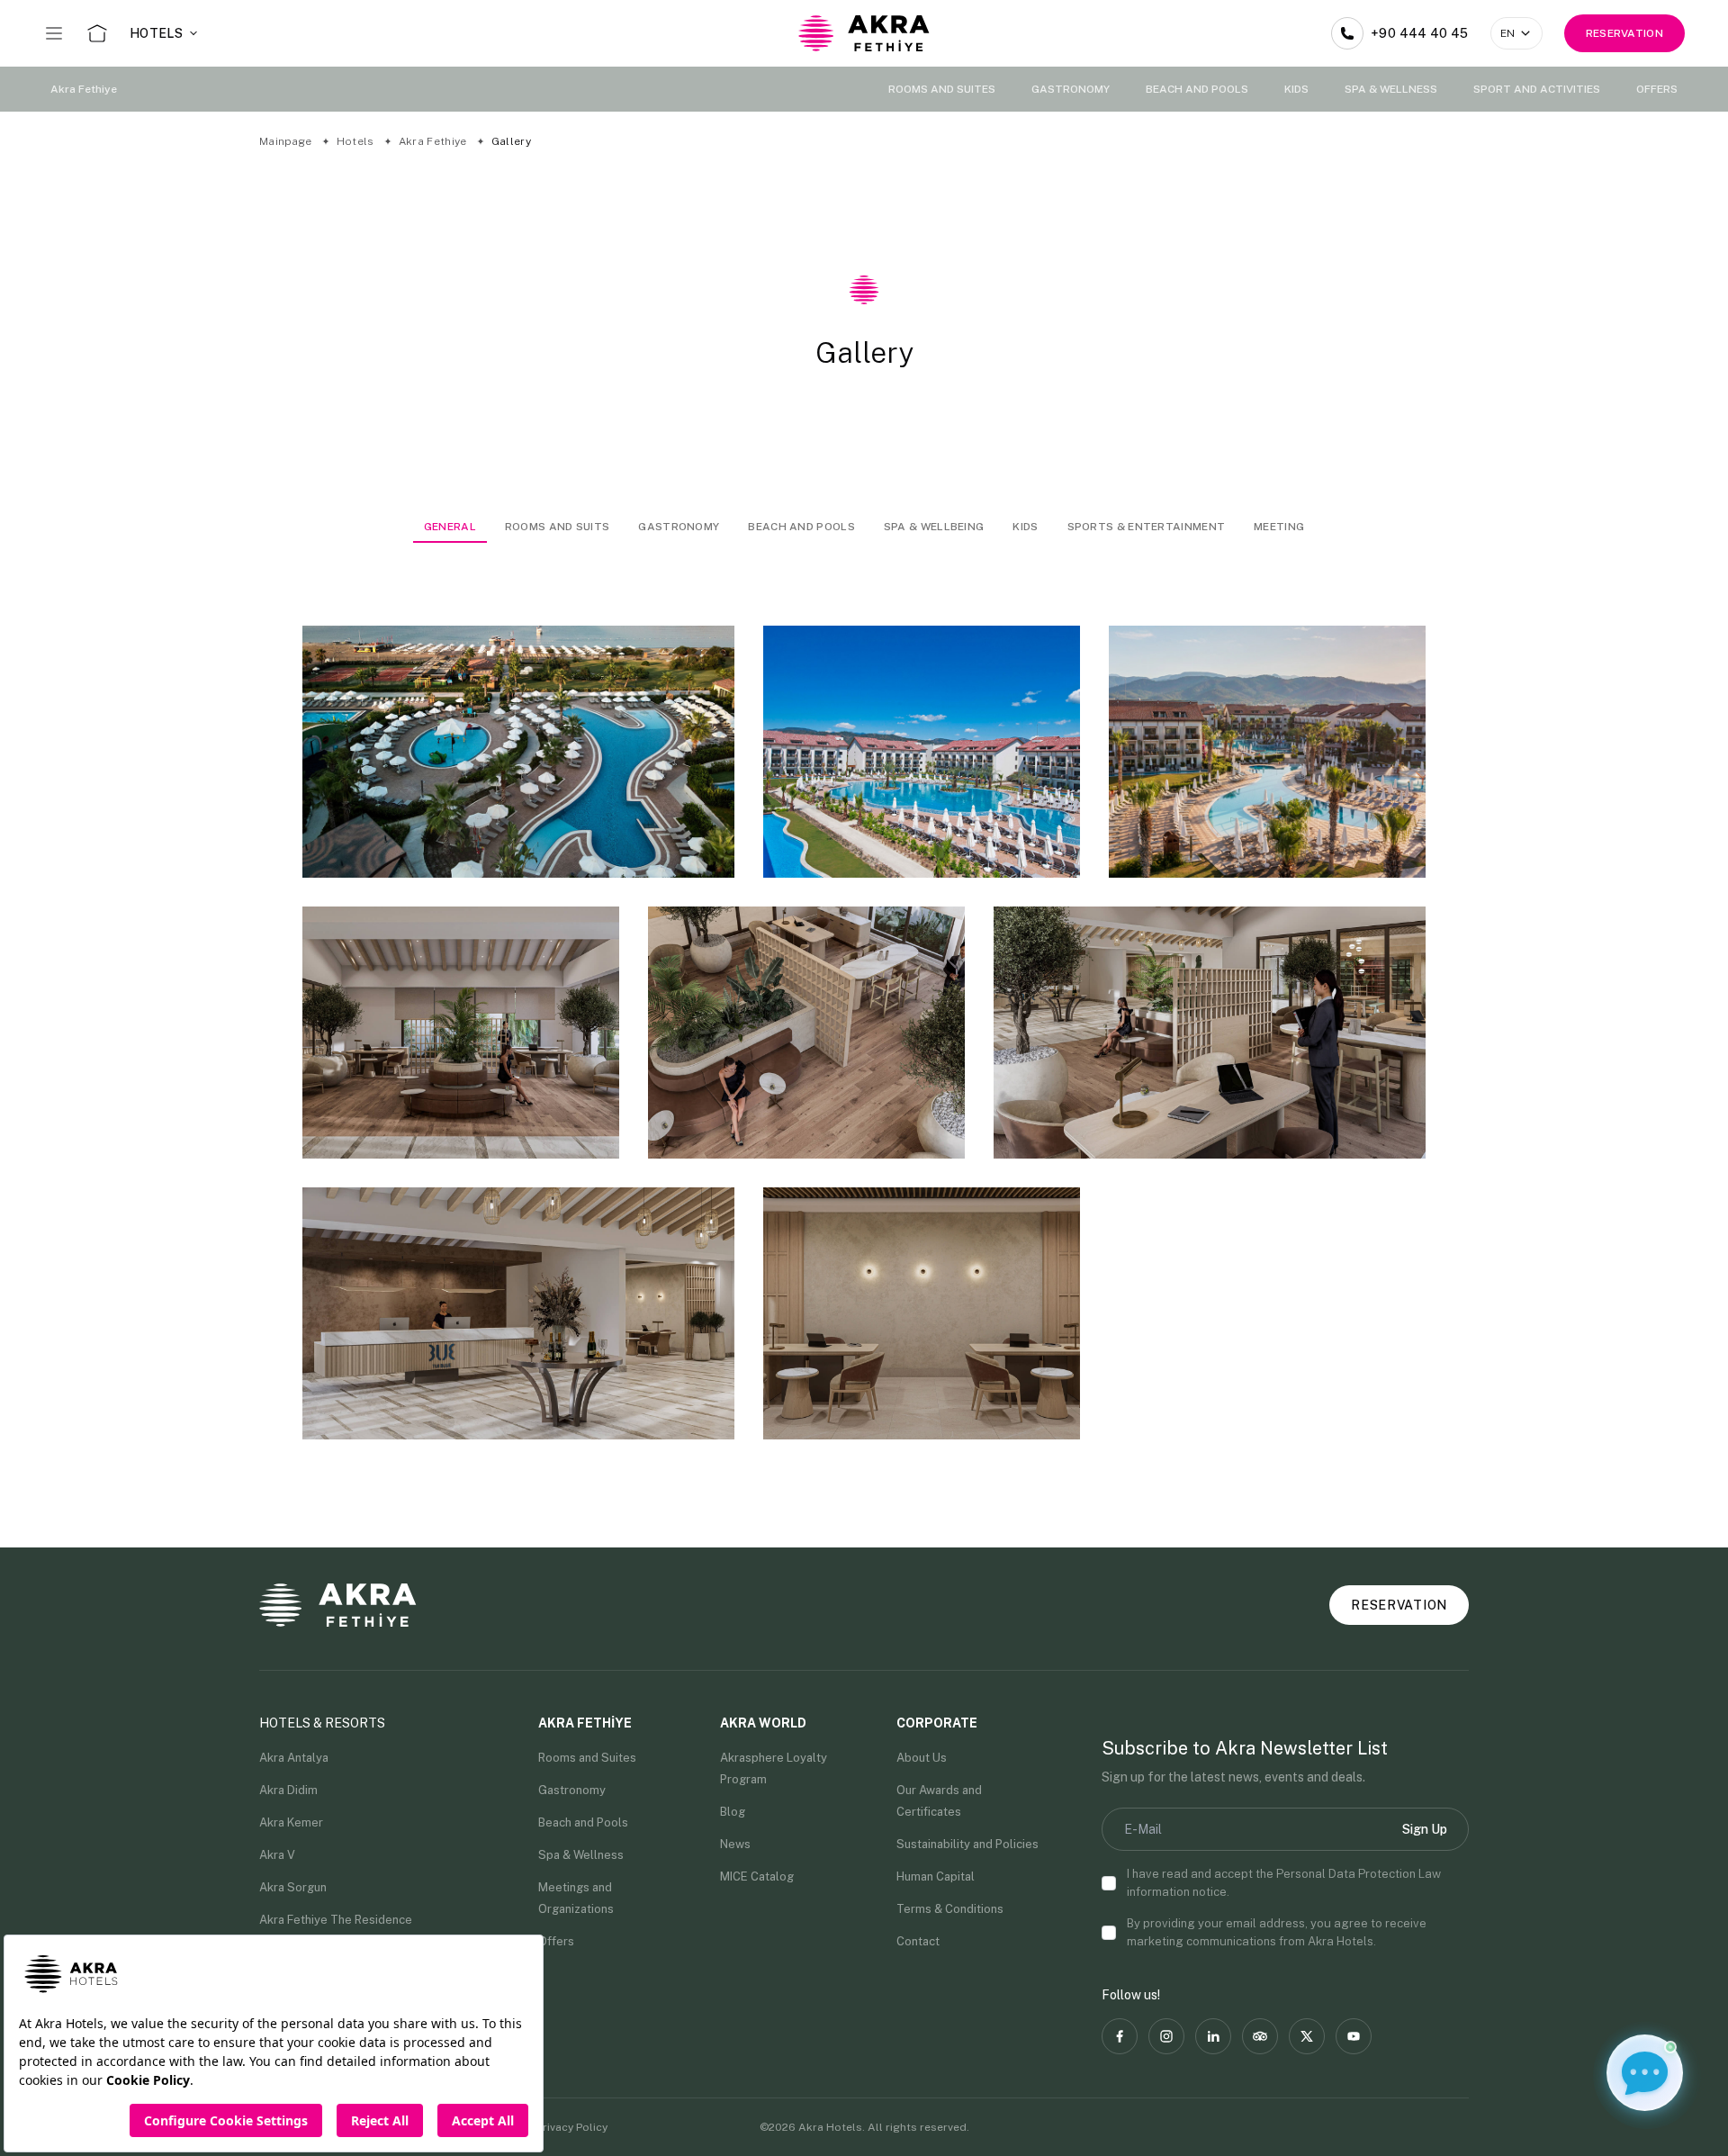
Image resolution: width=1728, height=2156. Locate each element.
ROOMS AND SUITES (942, 89)
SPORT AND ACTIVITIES (1537, 89)
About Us (922, 1758)
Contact (918, 1941)
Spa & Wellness (581, 1855)
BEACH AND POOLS (1197, 89)
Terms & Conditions (950, 1909)
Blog (733, 1812)
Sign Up (1425, 1829)
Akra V (277, 1855)
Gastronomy (572, 1790)
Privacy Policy (572, 2127)
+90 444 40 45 (1420, 33)
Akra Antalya (294, 1758)
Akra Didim (288, 1790)
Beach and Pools (583, 1822)
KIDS (1296, 89)
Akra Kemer (291, 1822)
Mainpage (287, 141)
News (735, 1844)
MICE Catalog (757, 1876)
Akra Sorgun (293, 1887)
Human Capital (936, 1876)
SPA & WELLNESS (1391, 89)
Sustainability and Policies (967, 1844)
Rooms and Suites (587, 1758)
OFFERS (1657, 89)
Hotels (357, 141)
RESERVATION (1624, 33)
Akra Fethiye (84, 89)
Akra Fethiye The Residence (336, 1920)
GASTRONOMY (1071, 89)
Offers (556, 1941)
